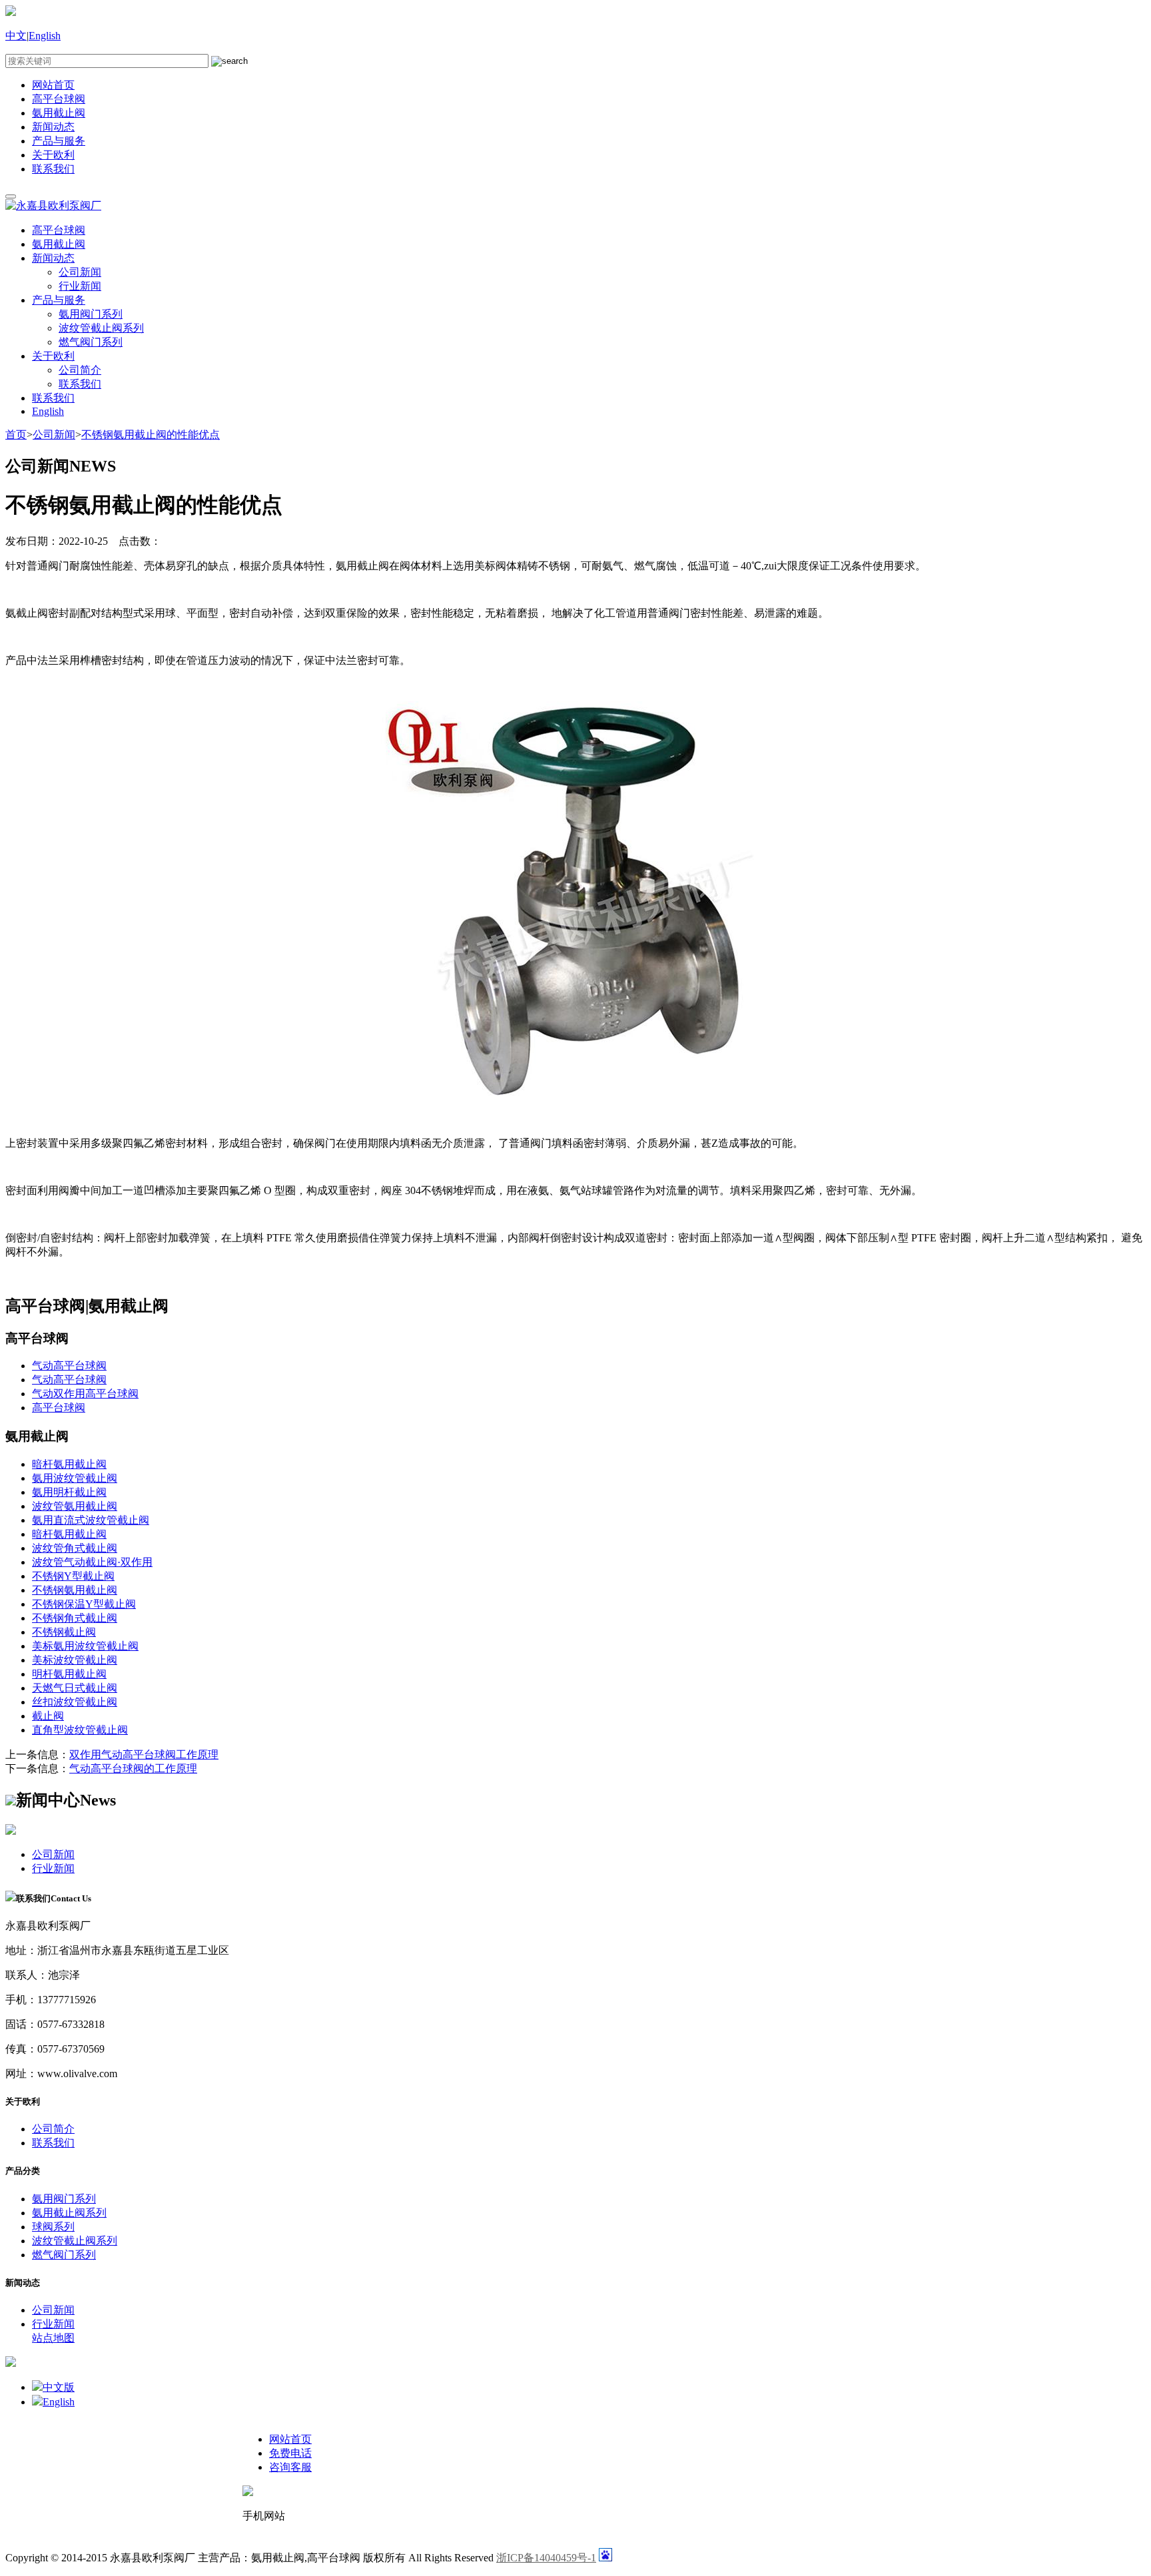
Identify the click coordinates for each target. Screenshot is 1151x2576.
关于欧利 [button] (53, 356)
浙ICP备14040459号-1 (546, 2558)
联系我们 (53, 169)
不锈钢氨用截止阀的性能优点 (151, 435)
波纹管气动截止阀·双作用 (92, 1562)
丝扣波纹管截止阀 (75, 1702)
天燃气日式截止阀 (75, 1688)
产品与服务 (59, 141)
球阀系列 (53, 2227)
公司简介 (80, 370)
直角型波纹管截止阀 (80, 1730)
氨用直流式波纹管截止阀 (91, 1520)
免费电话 (290, 2453)
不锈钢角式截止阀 (75, 1618)
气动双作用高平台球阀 (85, 1394)
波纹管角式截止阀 (75, 1548)
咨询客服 (290, 2467)
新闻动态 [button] (53, 258)
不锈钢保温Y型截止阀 (84, 1604)
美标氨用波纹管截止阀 (85, 1646)
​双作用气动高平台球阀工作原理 (144, 1755)
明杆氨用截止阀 (69, 1674)
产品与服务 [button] (59, 300)
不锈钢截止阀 (64, 1632)
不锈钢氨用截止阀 (75, 1590)
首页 (16, 435)
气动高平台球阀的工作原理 (133, 1769)
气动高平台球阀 (69, 1366)
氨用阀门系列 (91, 314)
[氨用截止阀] (575, 1097)
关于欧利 (53, 155)
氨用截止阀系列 (69, 2213)
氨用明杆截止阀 (69, 1492)
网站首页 (53, 85)
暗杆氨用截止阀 (69, 1464)
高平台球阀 (59, 99)
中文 (16, 36)
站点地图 (53, 2338)
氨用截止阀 (59, 113)
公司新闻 (80, 272)
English (45, 36)
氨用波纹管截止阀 (75, 1478)
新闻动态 (53, 127)
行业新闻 (80, 286)
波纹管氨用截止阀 (75, 1506)
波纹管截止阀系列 (101, 328)
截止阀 (48, 1716)
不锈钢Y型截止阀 (73, 1576)
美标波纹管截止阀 (75, 1660)
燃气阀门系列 (91, 342)
